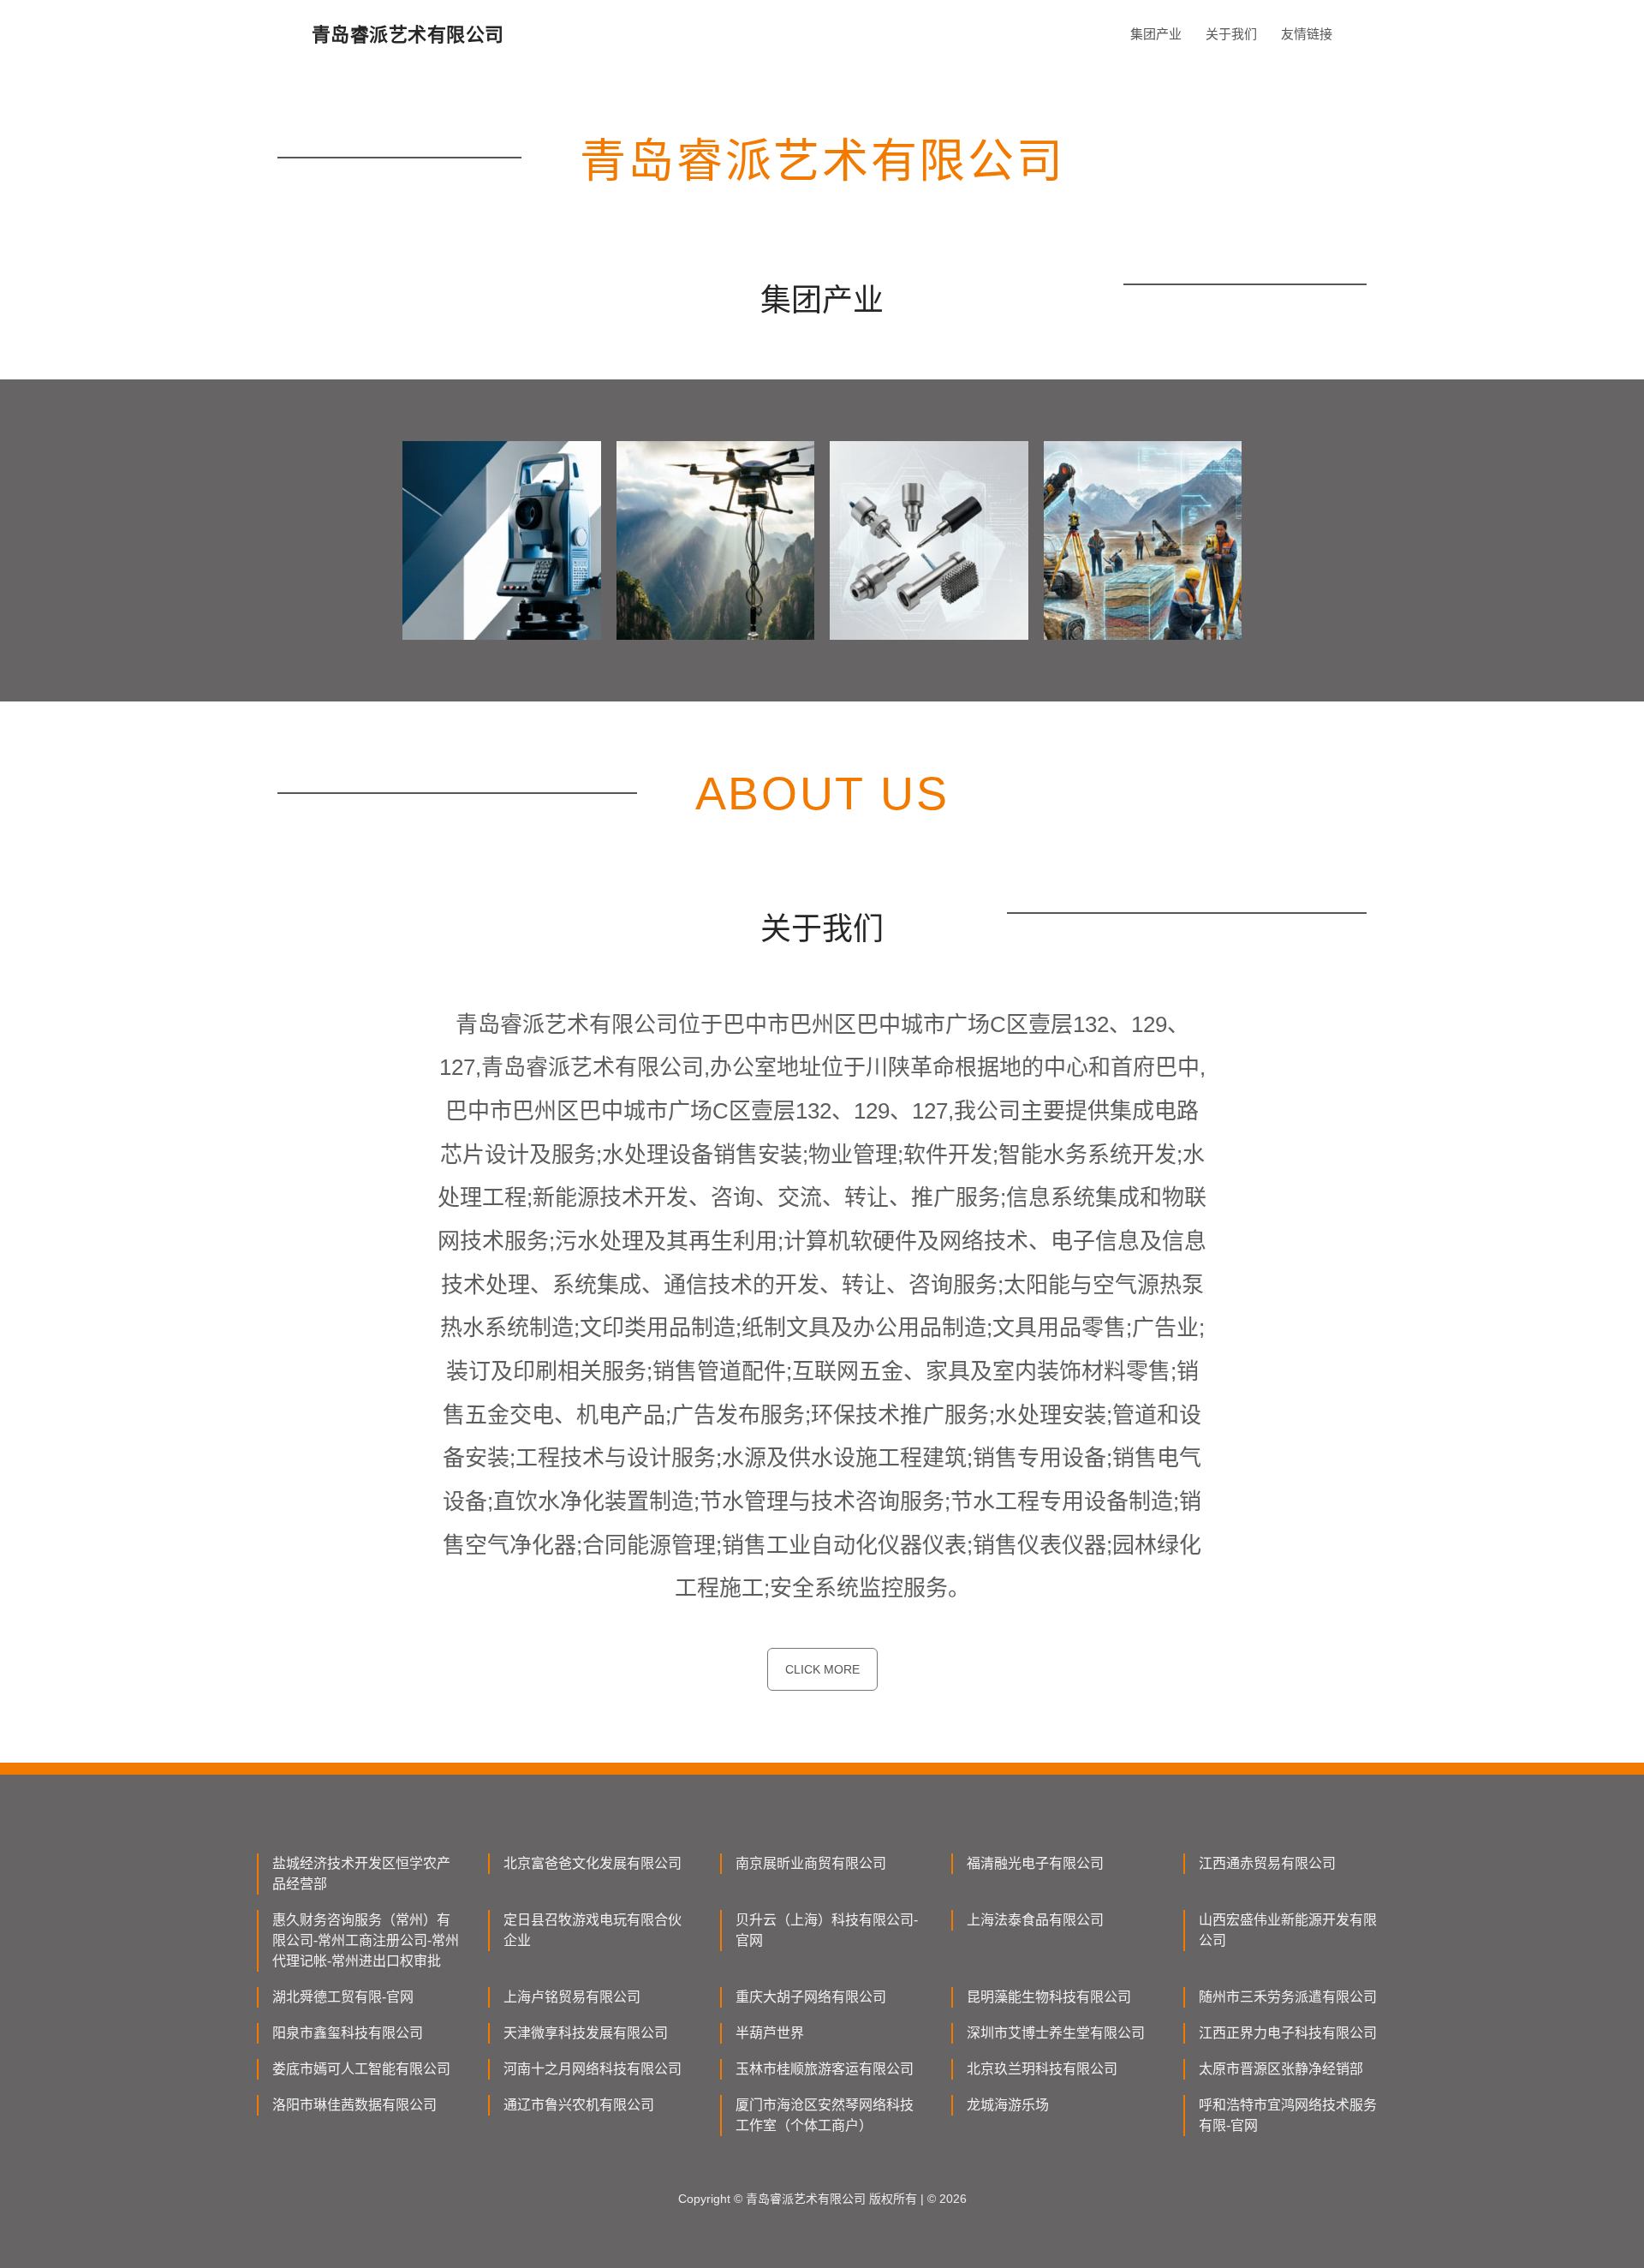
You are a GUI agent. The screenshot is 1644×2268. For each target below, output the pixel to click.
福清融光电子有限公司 (1035, 1863)
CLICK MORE (822, 1669)
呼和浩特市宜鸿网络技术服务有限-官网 (1288, 2115)
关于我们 (1231, 34)
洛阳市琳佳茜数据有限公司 (354, 2105)
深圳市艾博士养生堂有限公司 (1056, 2033)
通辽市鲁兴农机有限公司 (579, 2105)
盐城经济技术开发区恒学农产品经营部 (361, 1874)
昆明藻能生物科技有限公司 (1049, 1997)
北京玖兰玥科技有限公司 (1042, 2069)
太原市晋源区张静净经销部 (1281, 2069)
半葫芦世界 (770, 2033)
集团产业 (1156, 34)
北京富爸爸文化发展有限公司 (593, 1863)
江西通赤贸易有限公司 (1267, 1863)
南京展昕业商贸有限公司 (811, 1863)
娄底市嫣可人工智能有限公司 (361, 2069)
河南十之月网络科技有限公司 (593, 2069)
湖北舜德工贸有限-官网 (343, 1997)
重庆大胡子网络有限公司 (811, 1997)
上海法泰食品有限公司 (1035, 1920)
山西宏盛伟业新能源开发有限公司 (1288, 1930)
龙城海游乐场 (1008, 2105)
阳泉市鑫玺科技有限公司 (348, 2033)
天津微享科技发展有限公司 (586, 2033)
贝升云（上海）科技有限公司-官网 (827, 1930)
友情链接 (1307, 34)
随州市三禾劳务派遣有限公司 (1288, 1997)
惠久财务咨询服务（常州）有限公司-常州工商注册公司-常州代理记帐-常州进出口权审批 (366, 1940)
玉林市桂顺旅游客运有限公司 (825, 2069)
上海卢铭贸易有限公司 (572, 1997)
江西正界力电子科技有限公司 (1288, 2033)
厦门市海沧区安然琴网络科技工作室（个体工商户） (825, 2115)
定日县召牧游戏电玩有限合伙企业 (593, 1930)
